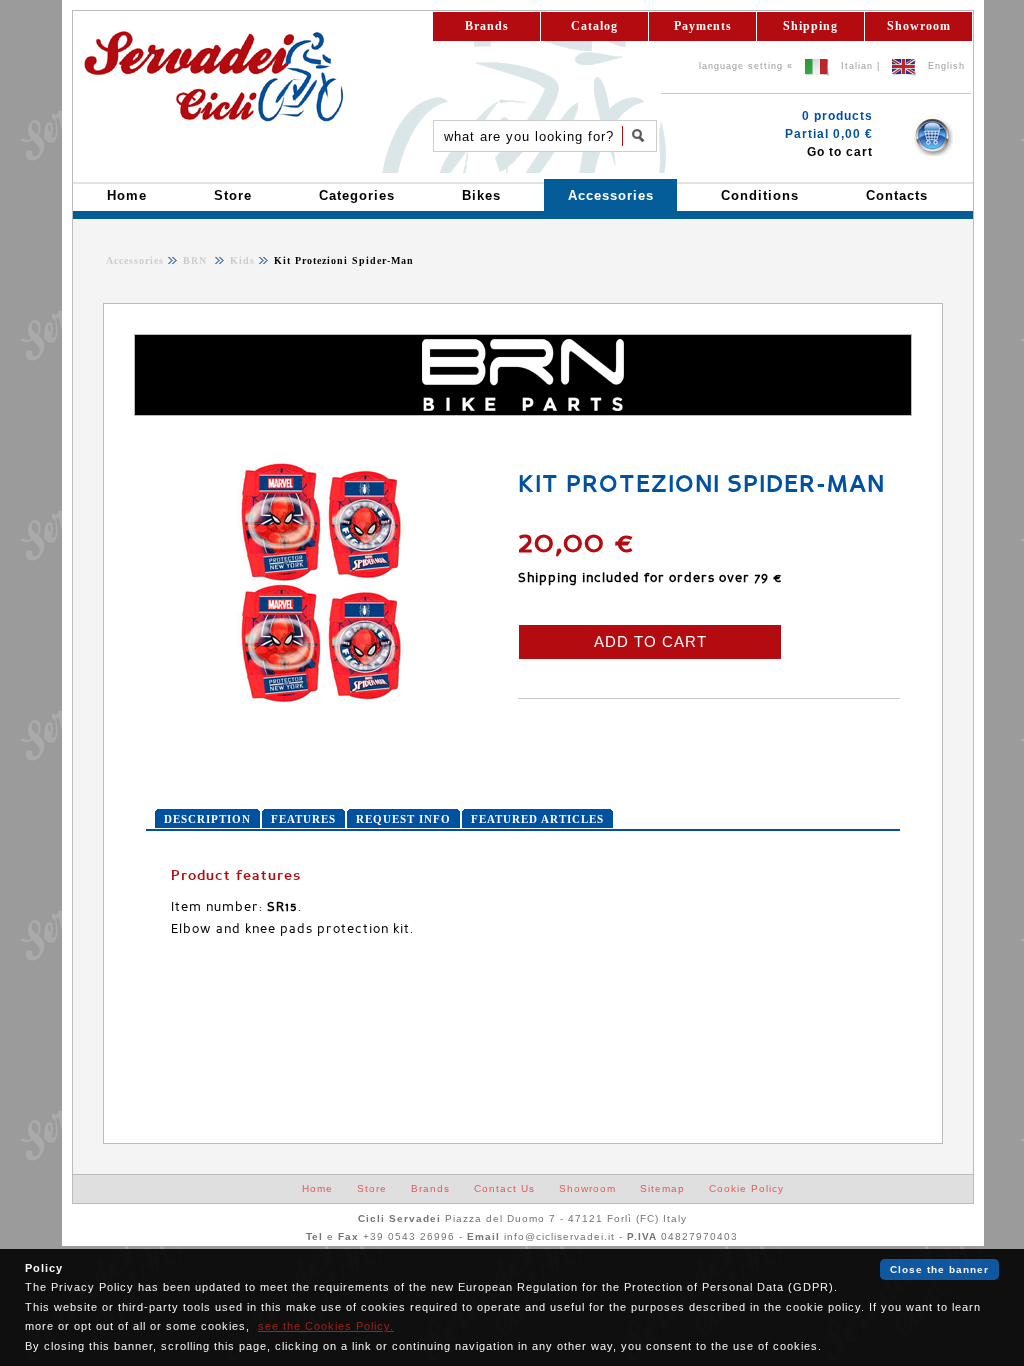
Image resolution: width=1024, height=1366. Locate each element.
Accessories (135, 260)
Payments (703, 26)
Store (372, 1188)
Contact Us (504, 1188)
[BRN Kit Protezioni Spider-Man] (321, 704)
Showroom (919, 26)
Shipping (810, 26)
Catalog (594, 26)
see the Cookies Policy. (326, 1326)
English (946, 66)
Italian (857, 66)
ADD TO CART (650, 641)
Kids (240, 260)
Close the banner (939, 1269)
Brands (487, 26)
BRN (197, 260)
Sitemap (662, 1188)
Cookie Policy (746, 1188)
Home (317, 1188)
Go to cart (840, 152)
